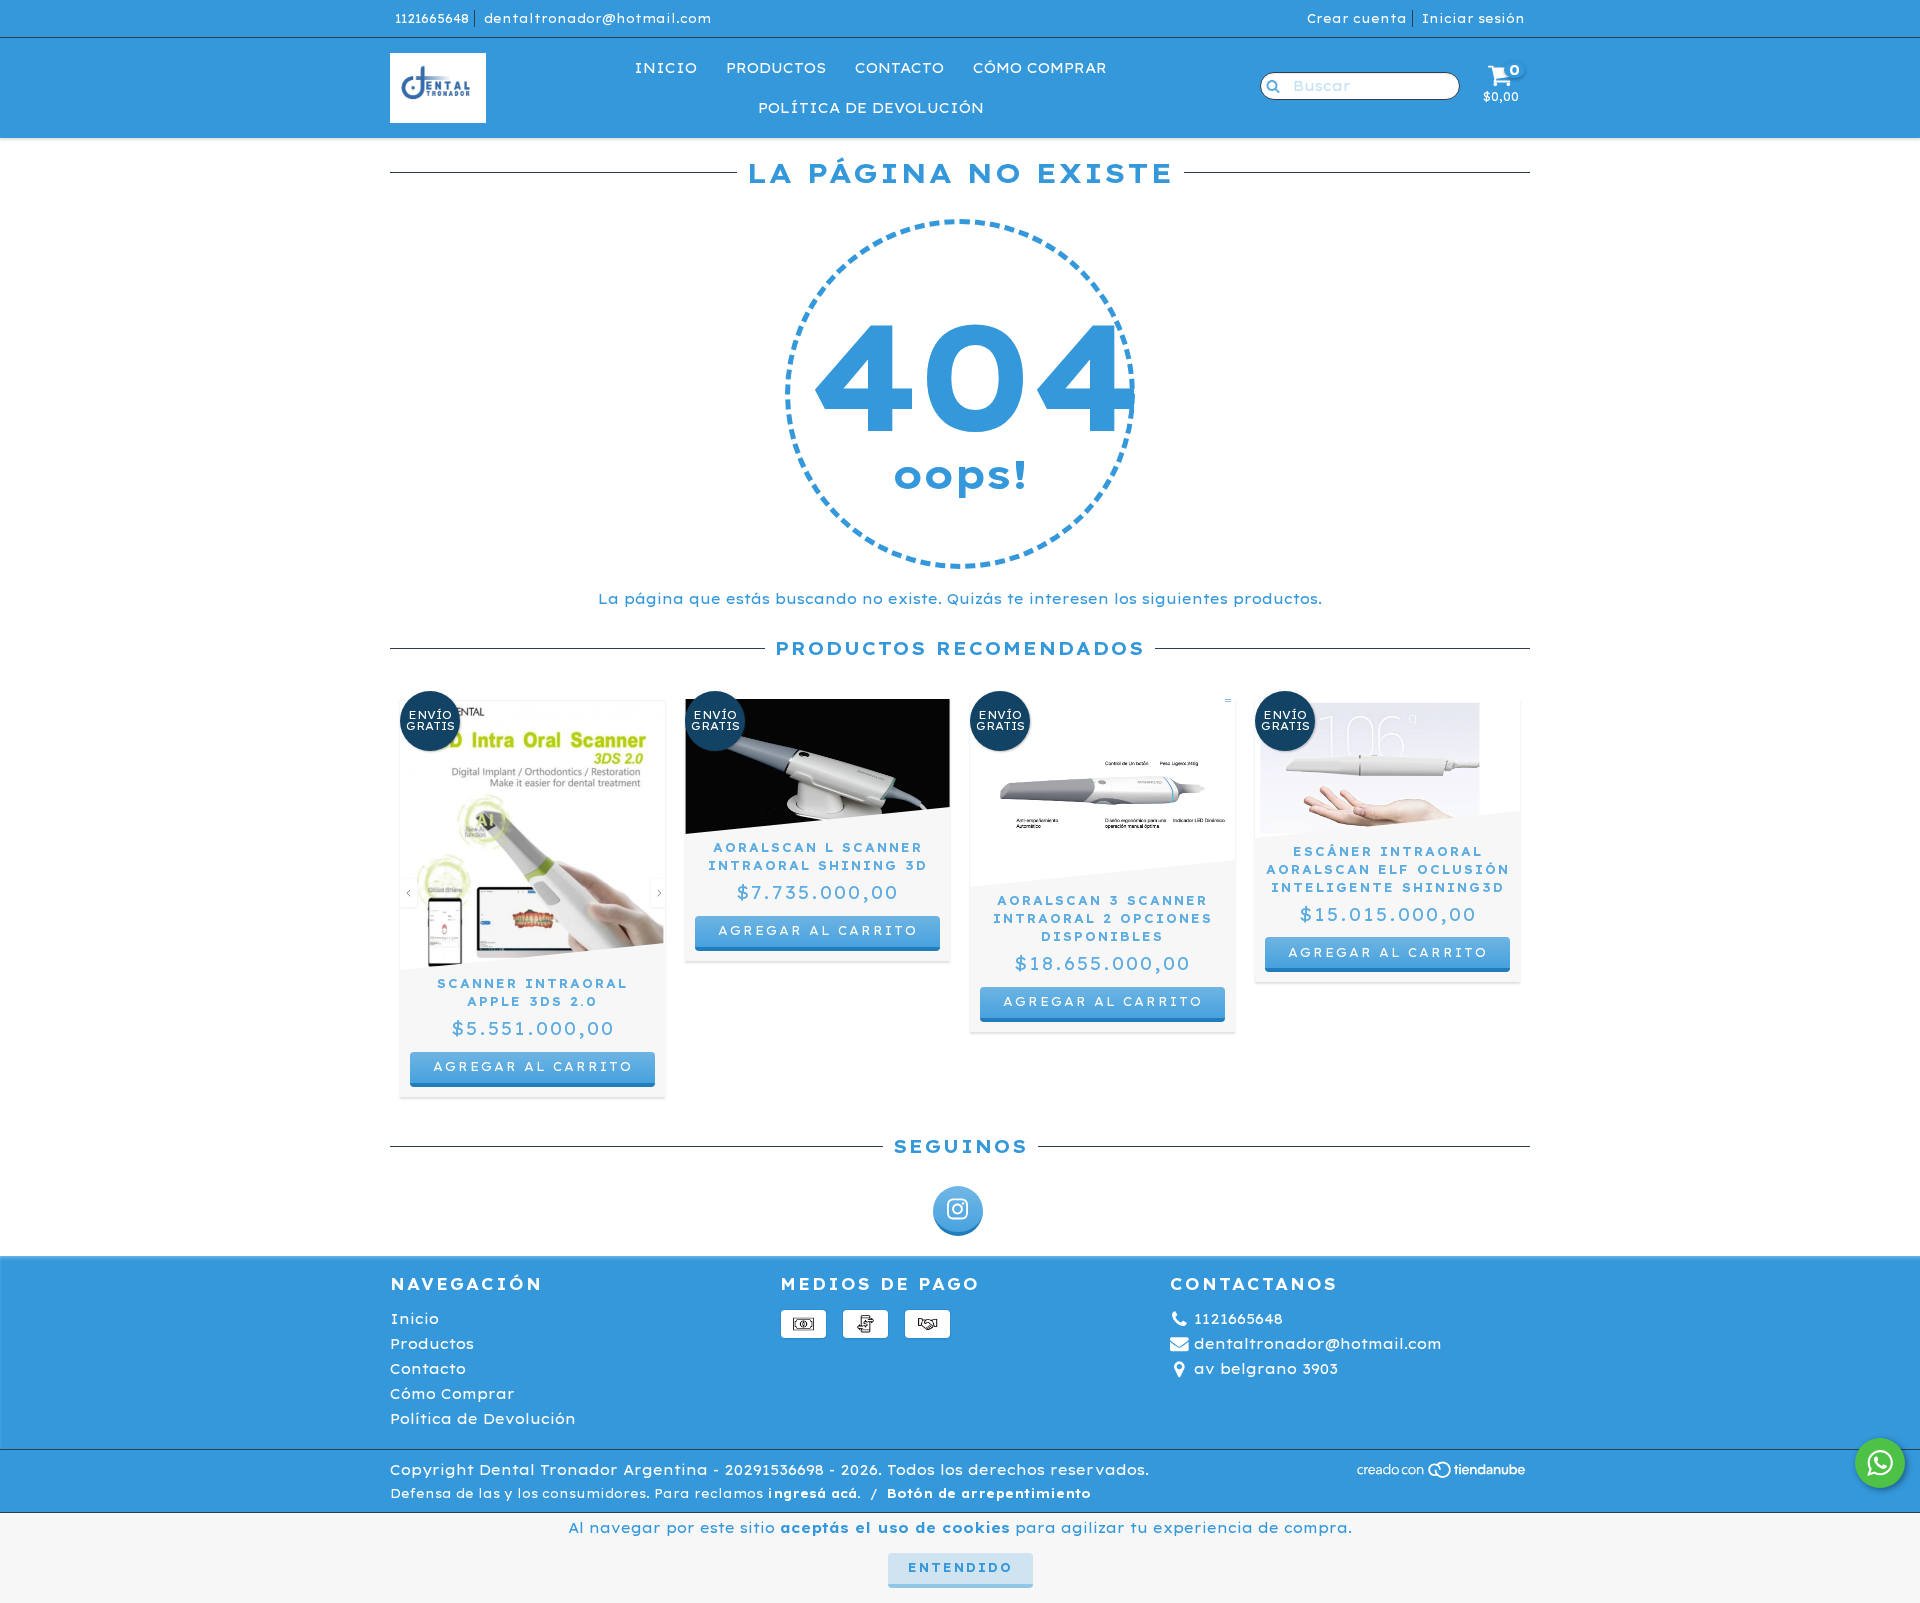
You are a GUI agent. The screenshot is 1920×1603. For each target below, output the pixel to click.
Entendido (960, 1567)
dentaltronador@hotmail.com (597, 18)
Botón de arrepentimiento (989, 1493)
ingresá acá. (814, 1493)
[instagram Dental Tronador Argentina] (958, 1211)
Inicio (665, 68)
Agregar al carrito (1103, 1001)
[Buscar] (1268, 85)
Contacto (899, 68)
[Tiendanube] (1442, 1474)
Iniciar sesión (1473, 18)
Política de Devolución (871, 108)
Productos (776, 68)
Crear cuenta (1357, 18)
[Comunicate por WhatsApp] (1880, 1463)
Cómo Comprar (1040, 68)
